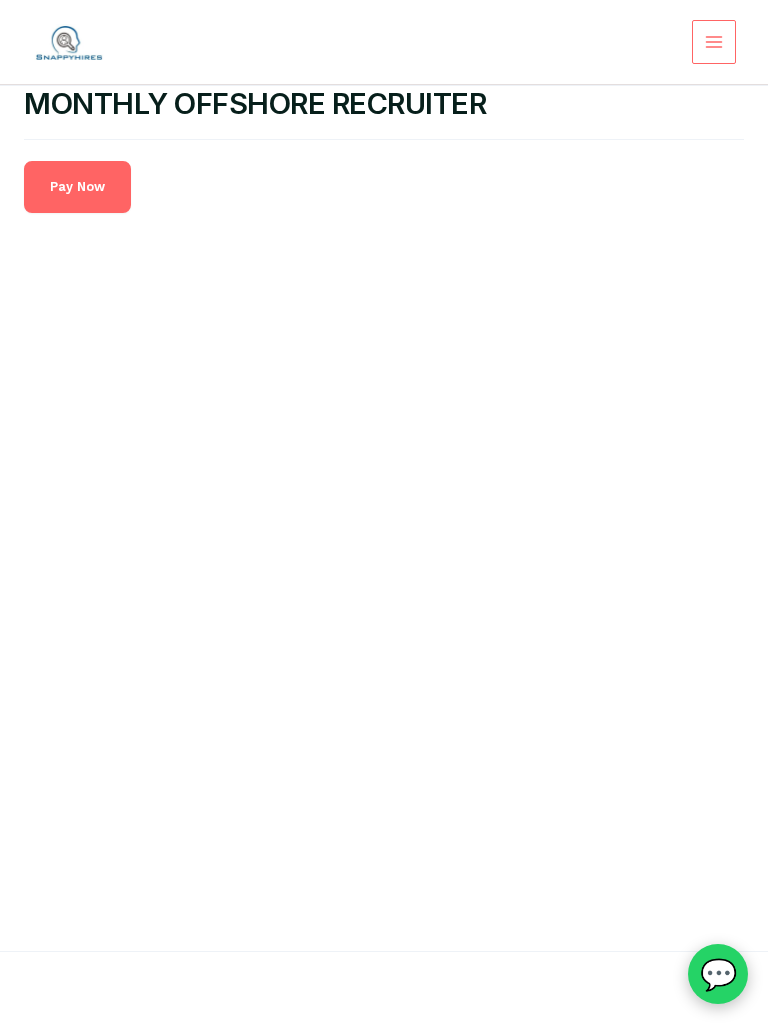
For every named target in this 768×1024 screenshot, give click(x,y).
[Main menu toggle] (714, 42)
